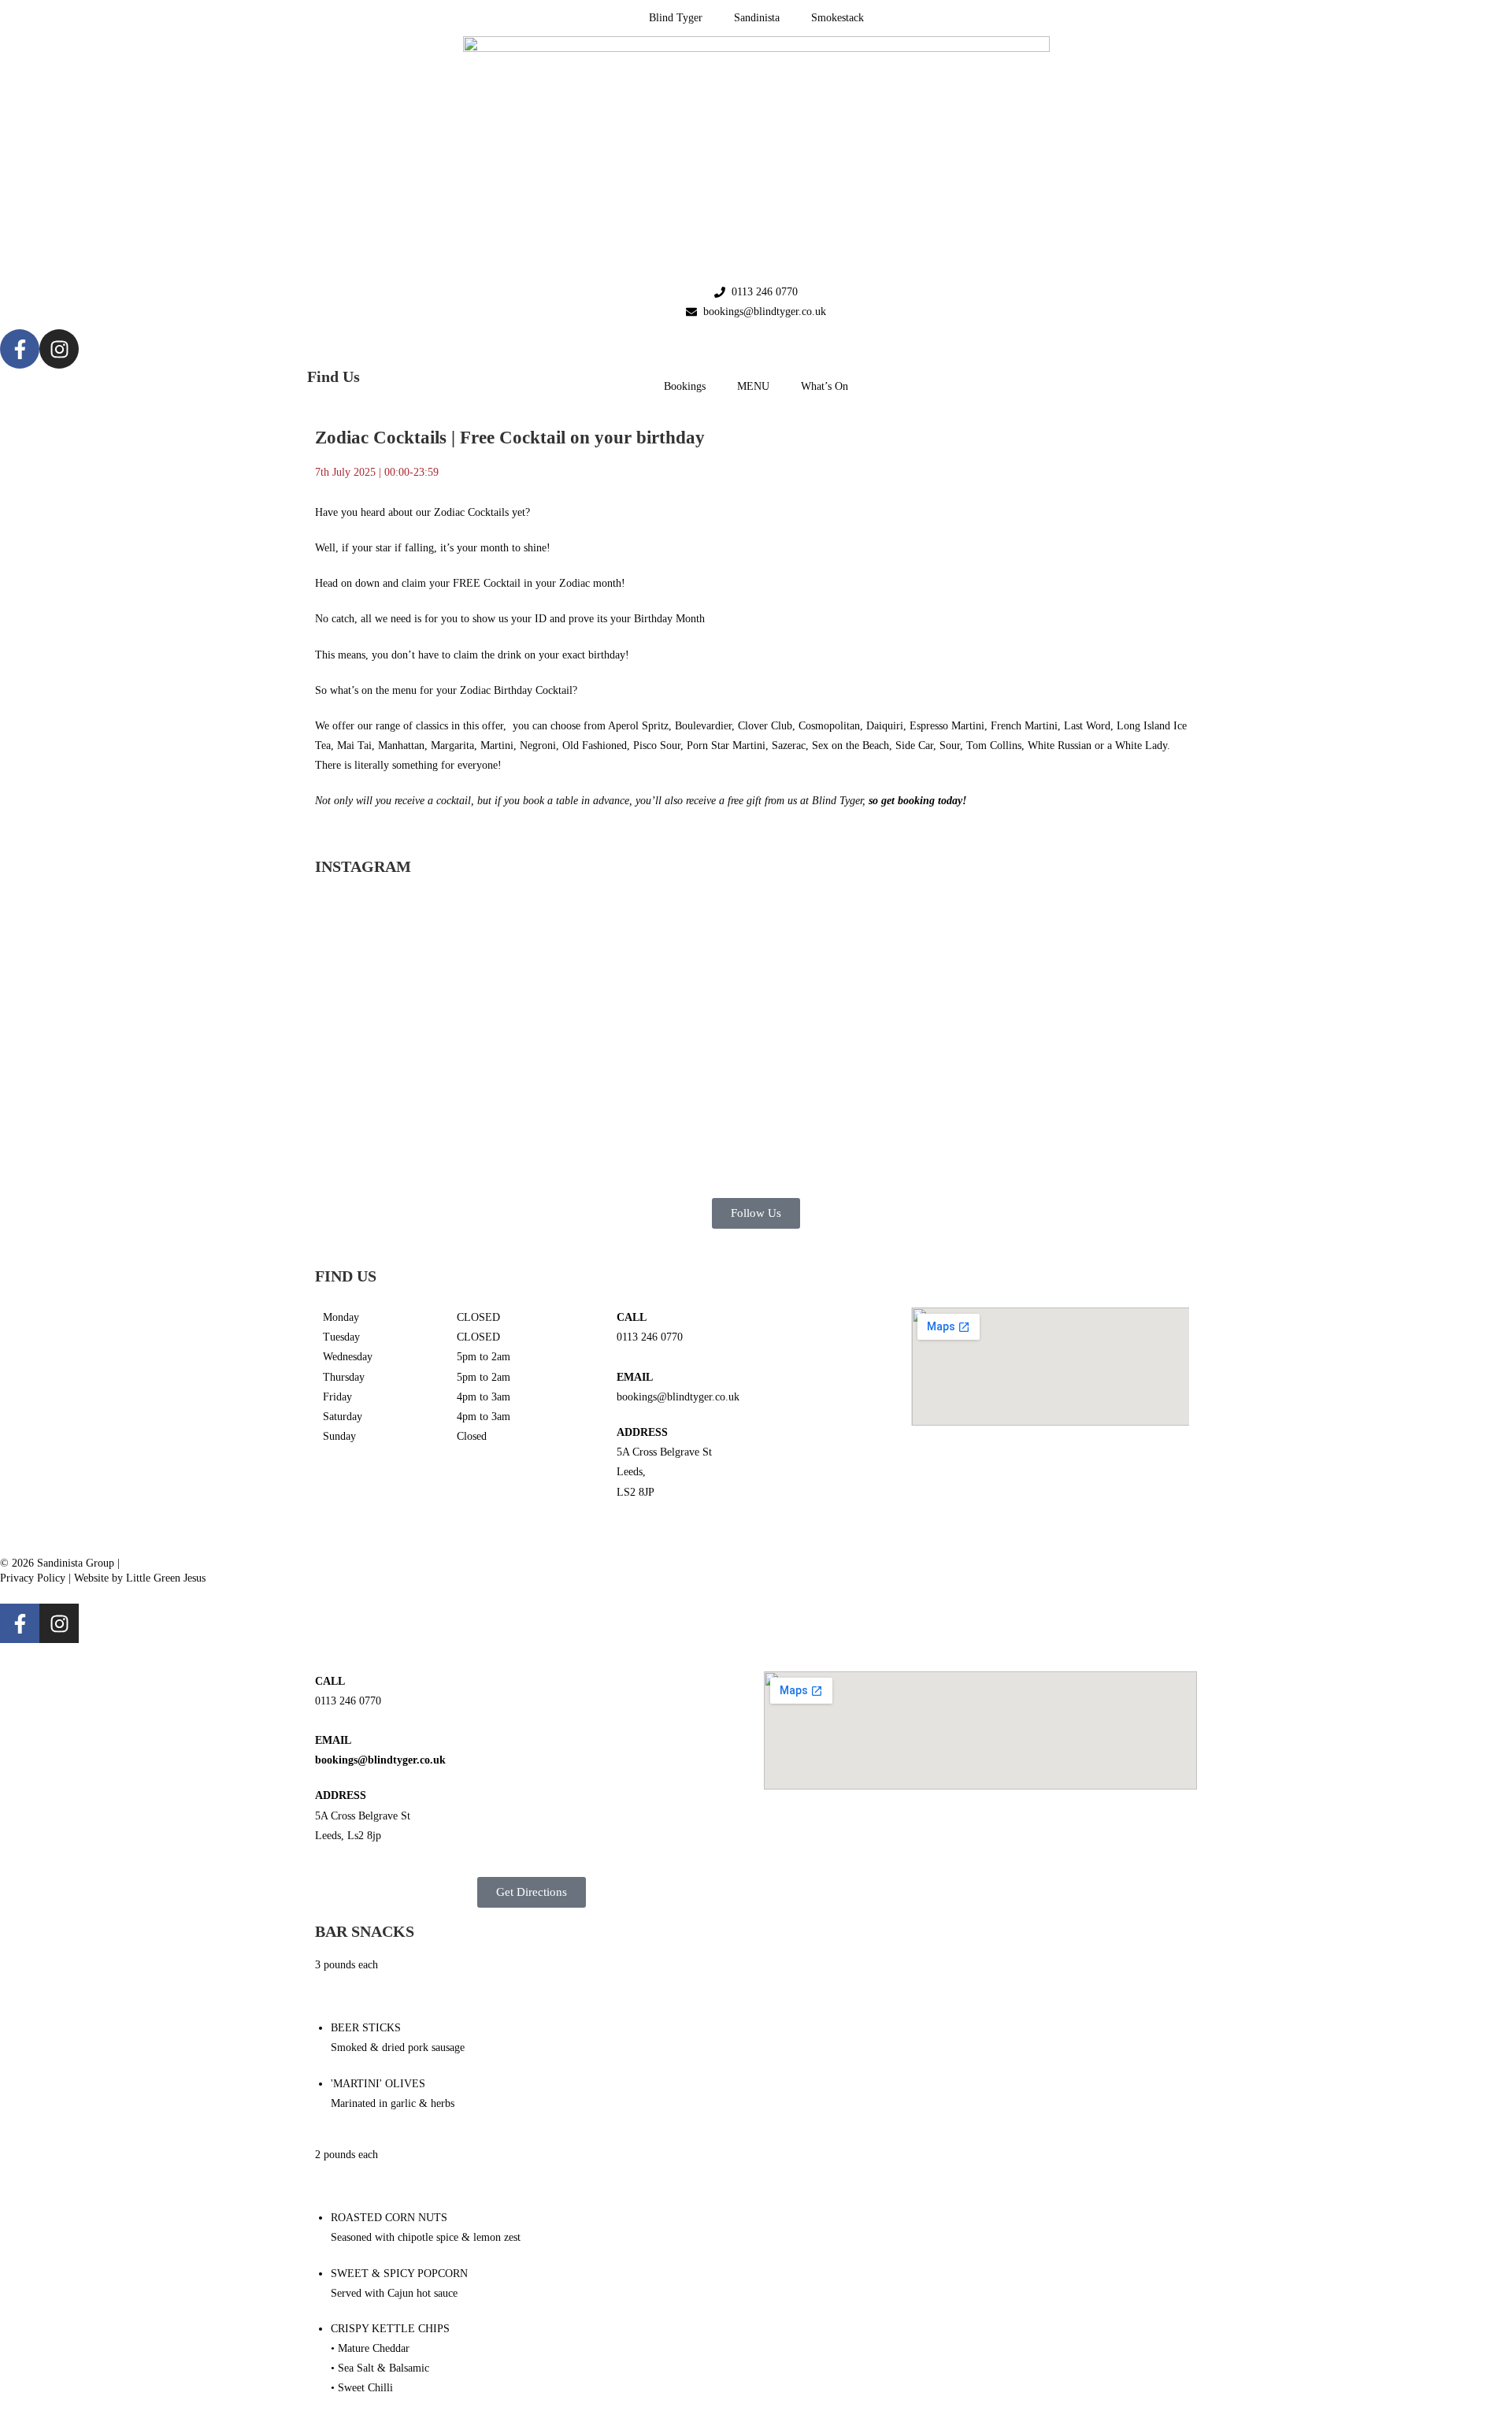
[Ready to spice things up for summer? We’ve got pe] (406, 967)
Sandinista (757, 18)
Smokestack (838, 18)
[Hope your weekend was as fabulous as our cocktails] (581, 977)
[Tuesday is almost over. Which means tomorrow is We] (1106, 977)
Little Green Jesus (166, 1578)
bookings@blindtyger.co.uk (678, 1397)
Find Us (334, 376)
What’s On (825, 386)
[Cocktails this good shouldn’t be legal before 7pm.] (931, 997)
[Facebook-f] (20, 349)
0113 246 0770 (650, 1337)
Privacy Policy (33, 1578)
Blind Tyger (676, 18)
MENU (753, 386)
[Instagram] (59, 349)
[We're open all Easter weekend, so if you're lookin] (756, 1036)
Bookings (685, 386)
